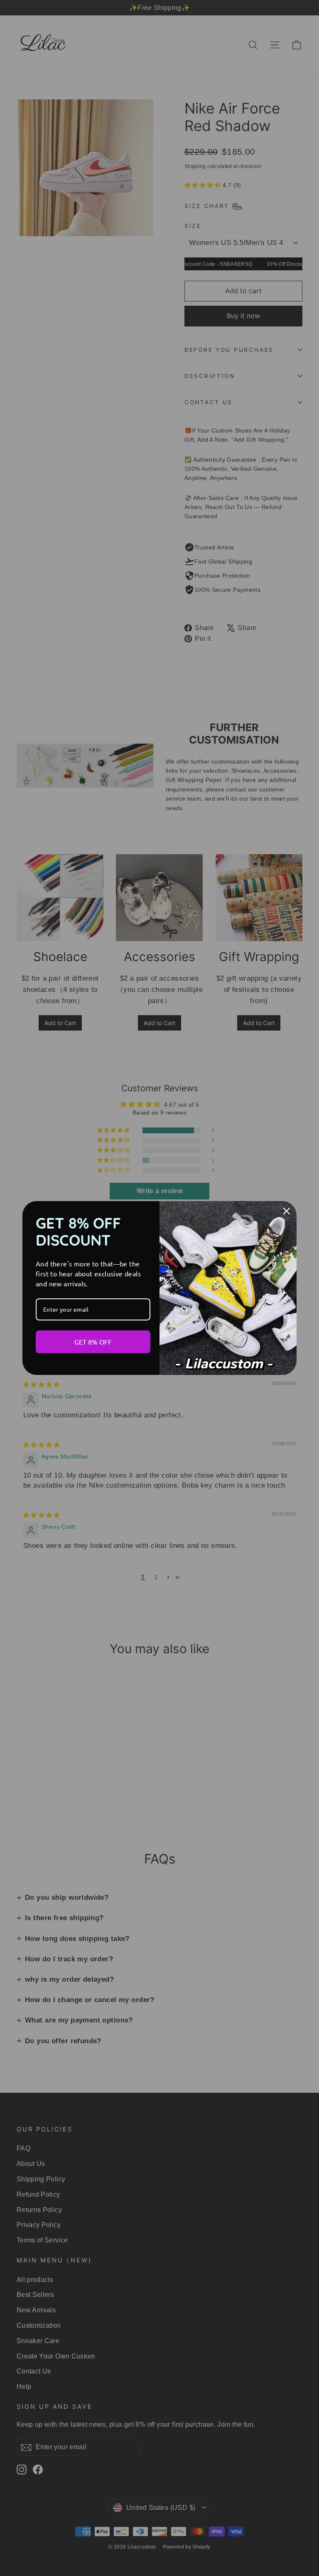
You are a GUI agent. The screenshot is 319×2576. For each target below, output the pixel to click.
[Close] (287, 1211)
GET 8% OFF (93, 1342)
